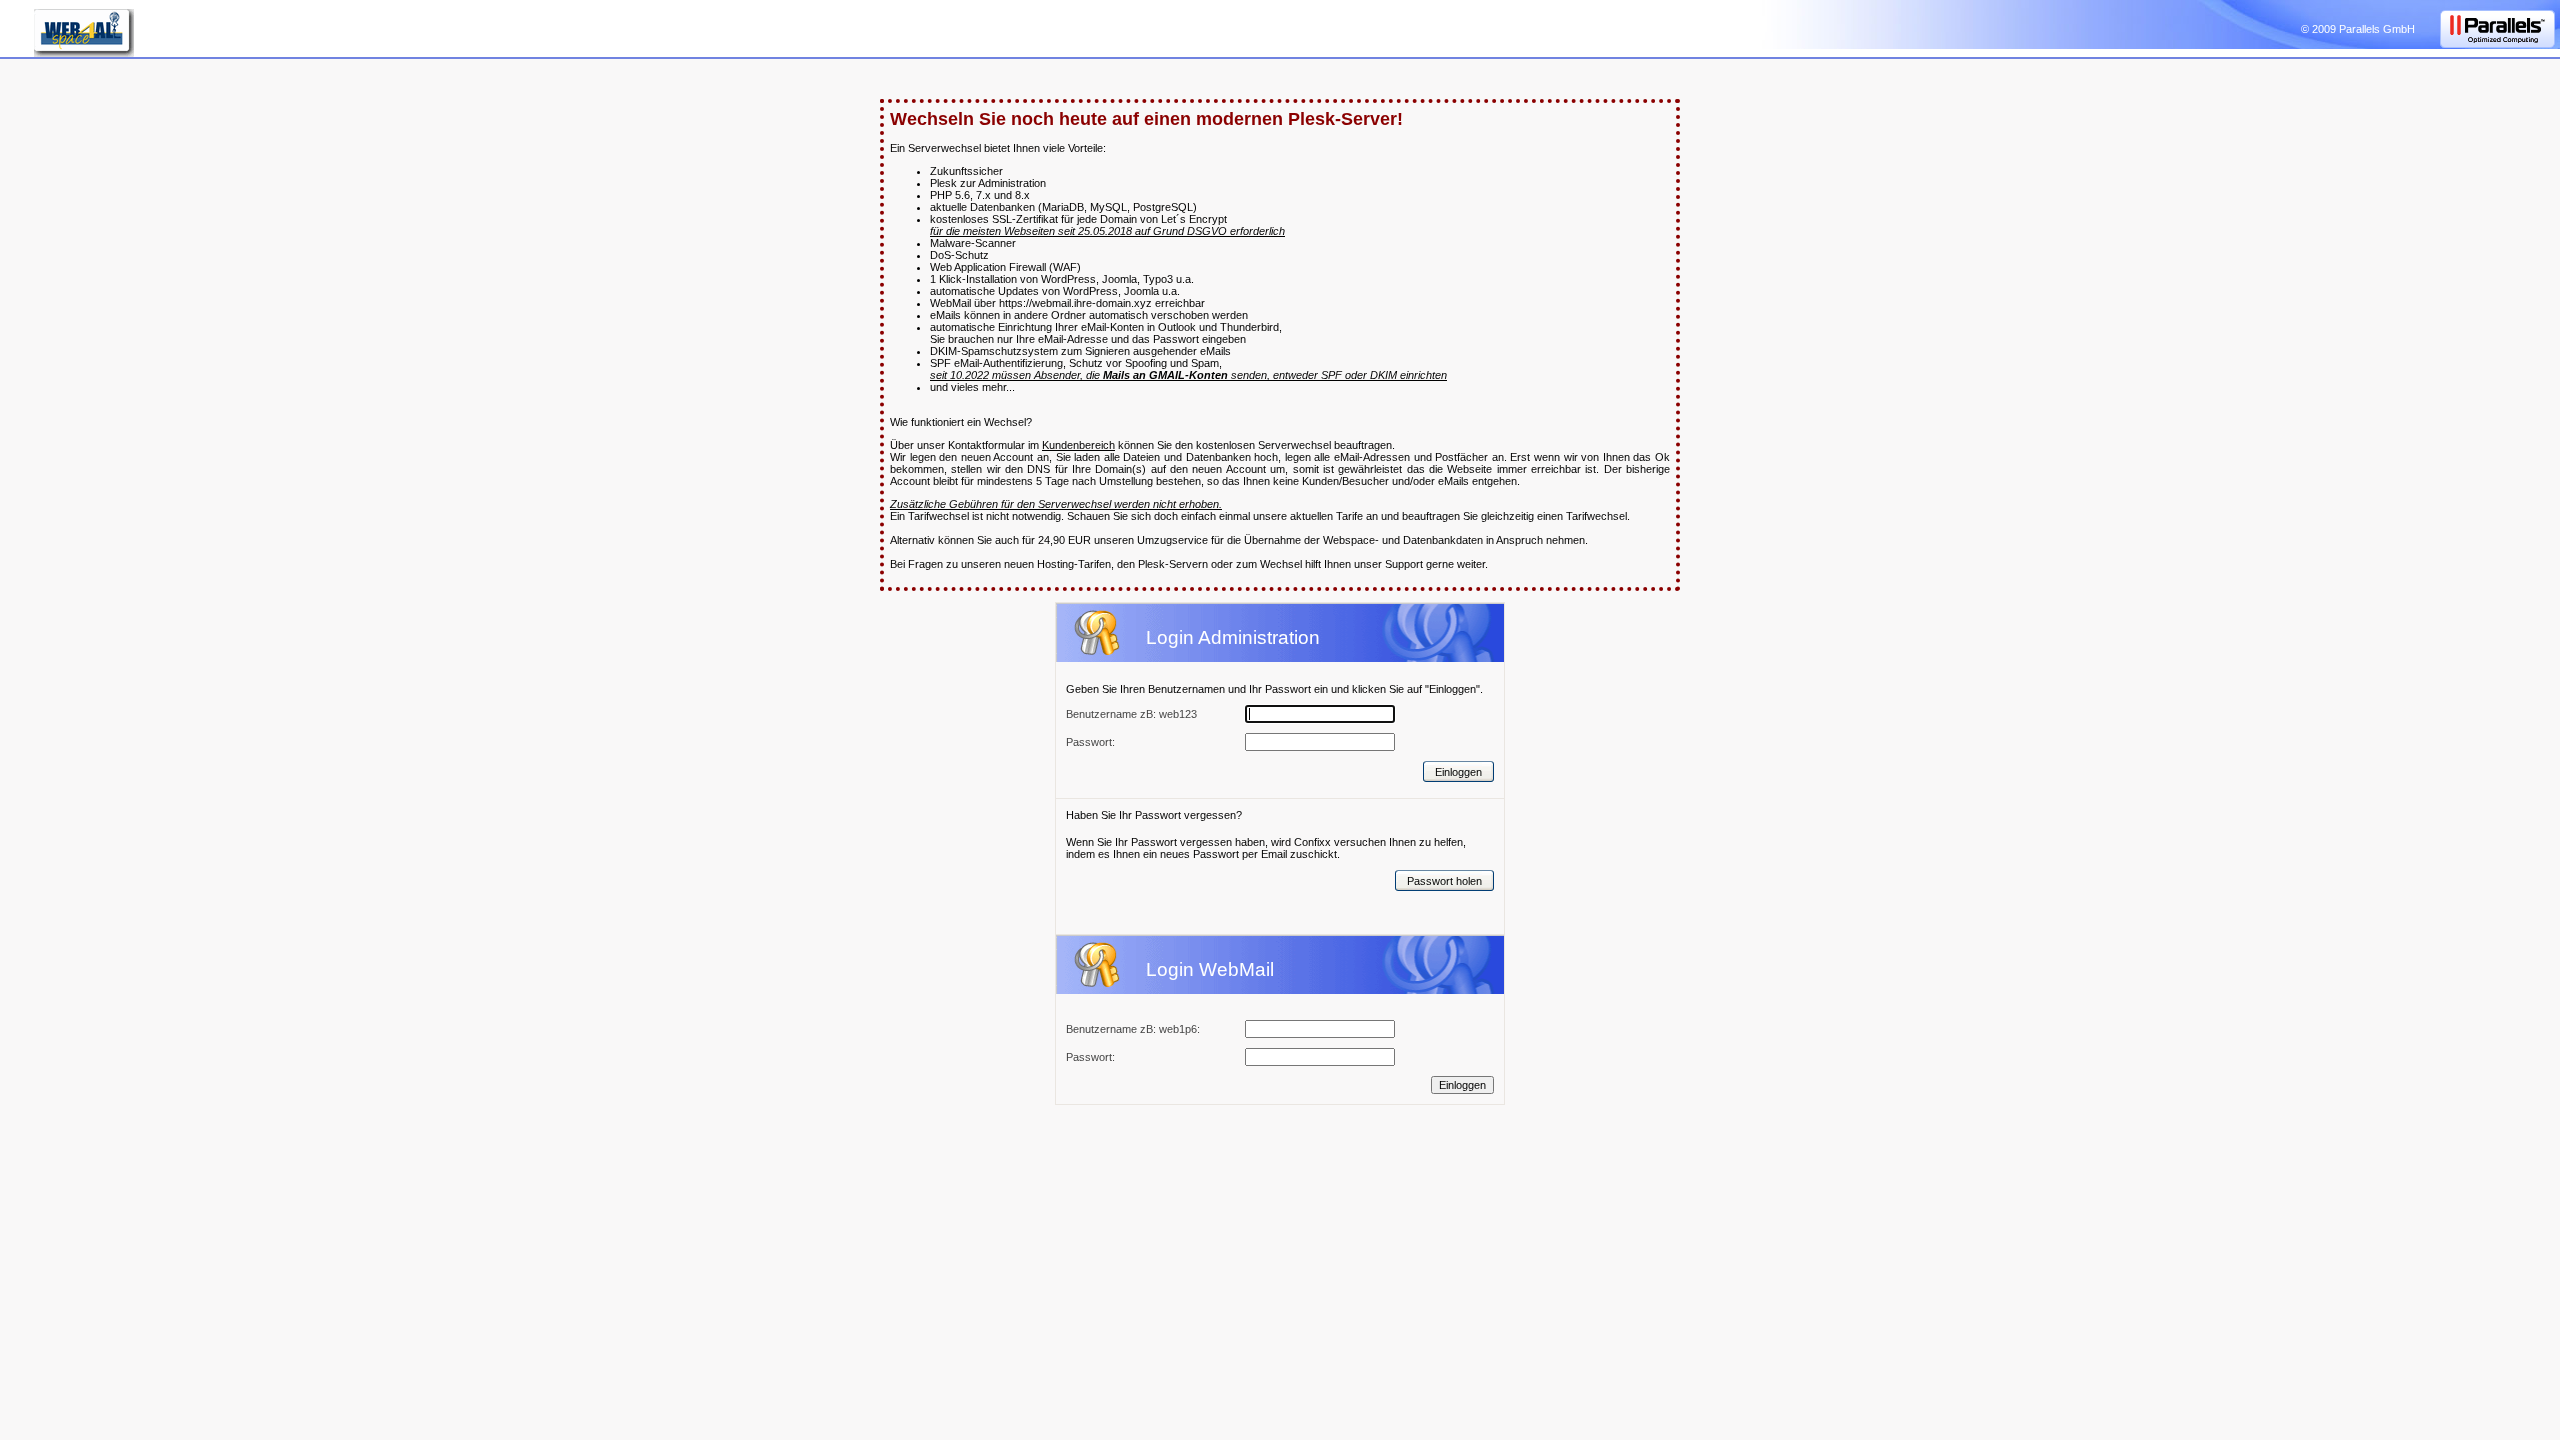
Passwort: (1090, 1057)
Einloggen (1458, 772)
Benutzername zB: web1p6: (1133, 1029)
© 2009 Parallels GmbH (2358, 29)
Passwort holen (1444, 881)
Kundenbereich (1078, 445)
